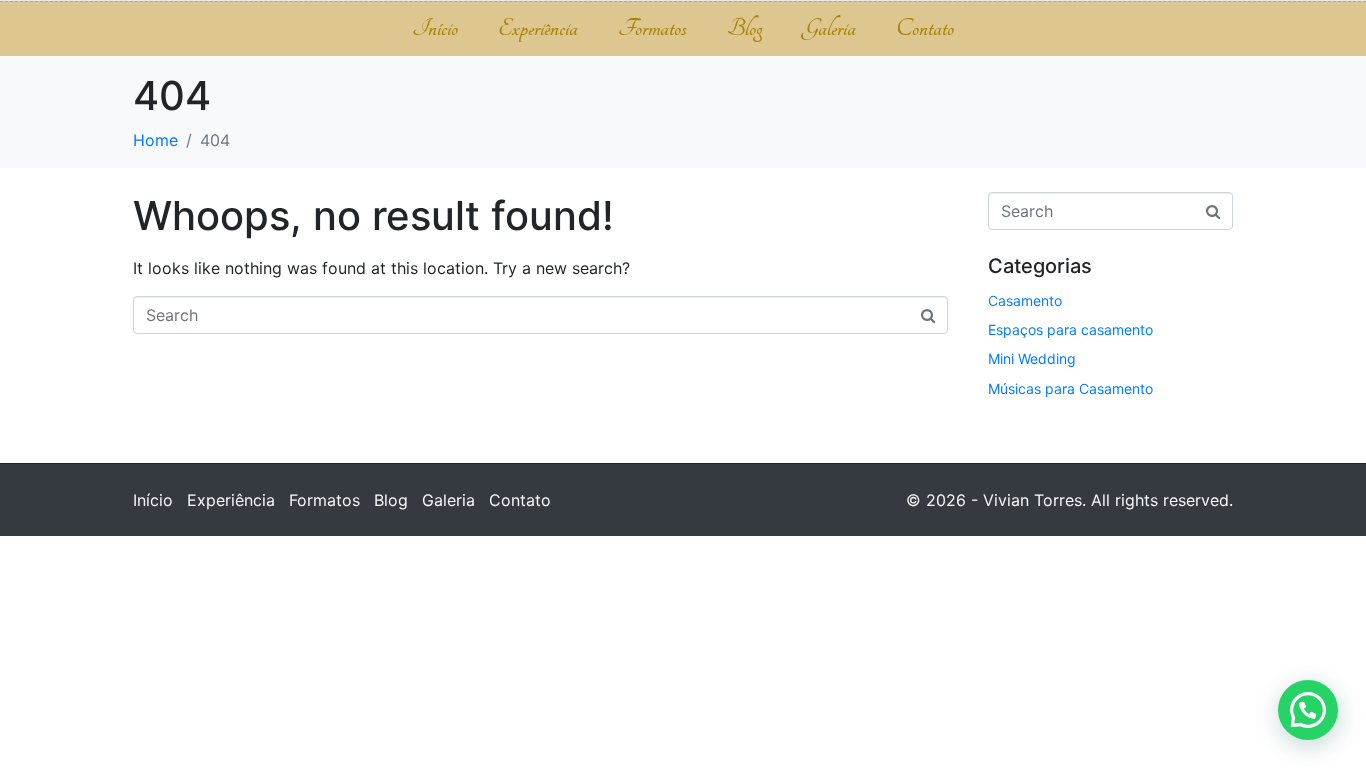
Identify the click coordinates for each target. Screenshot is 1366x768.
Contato (925, 28)
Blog (744, 28)
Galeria (829, 28)
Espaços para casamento (1070, 329)
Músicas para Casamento (1070, 388)
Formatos (652, 28)
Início (435, 28)
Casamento (1025, 300)
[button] (1308, 710)
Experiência (538, 28)
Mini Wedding (1032, 358)
